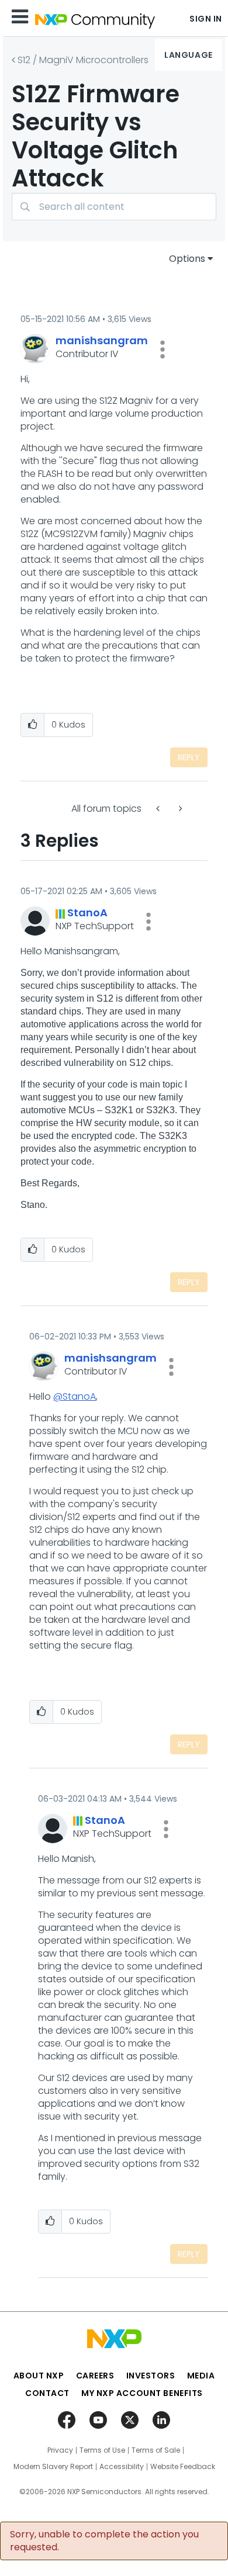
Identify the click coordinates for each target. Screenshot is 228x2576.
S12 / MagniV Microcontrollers (83, 60)
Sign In (206, 19)
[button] (163, 349)
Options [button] (187, 259)
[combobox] (114, 207)
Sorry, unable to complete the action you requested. (104, 2541)
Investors (151, 2376)
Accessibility (122, 2467)
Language (188, 55)
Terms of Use (102, 2450)
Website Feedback (183, 2467)
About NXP (39, 2376)
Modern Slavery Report (53, 2467)
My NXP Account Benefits (142, 2393)
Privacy (60, 2450)
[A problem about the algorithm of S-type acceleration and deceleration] (179, 809)
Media (201, 2376)
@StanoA (75, 1396)
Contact (47, 2393)
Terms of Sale (156, 2450)
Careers (95, 2376)
